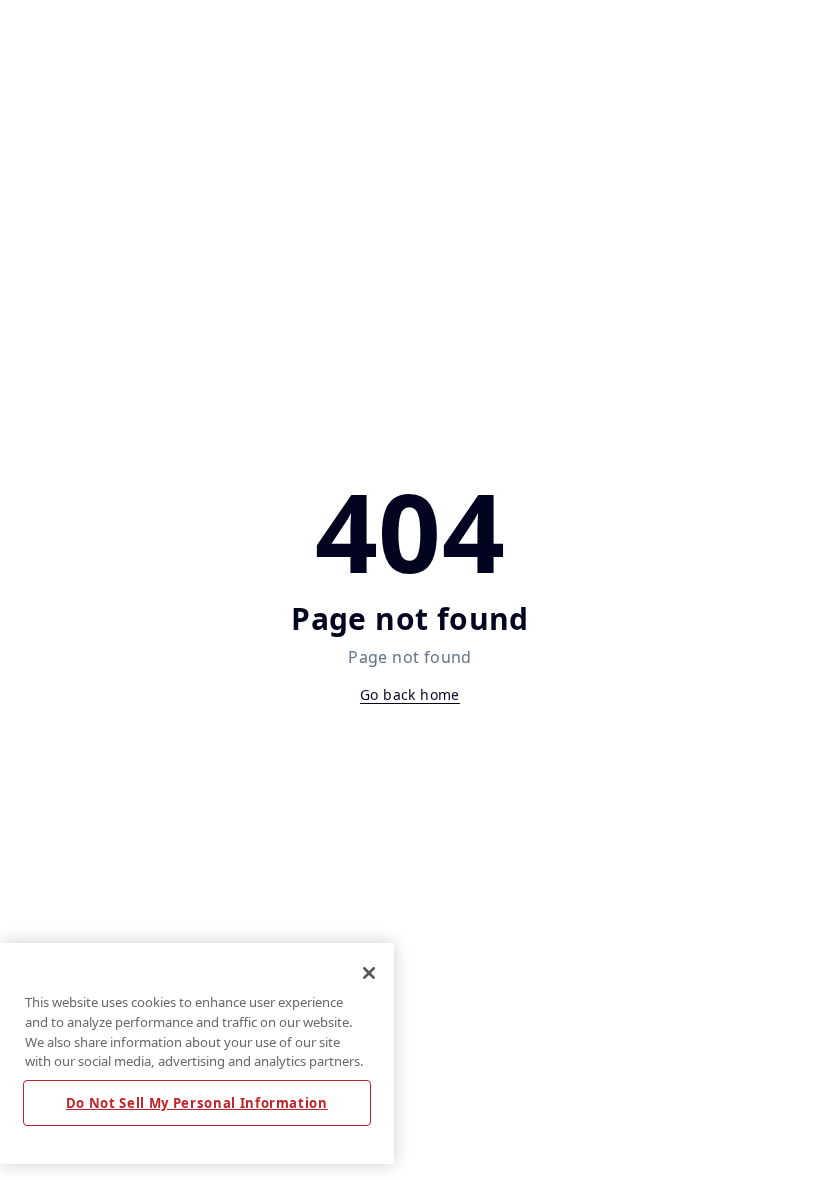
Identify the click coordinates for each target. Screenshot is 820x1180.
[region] (197, 1053)
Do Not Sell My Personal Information (197, 1103)
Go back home (410, 694)
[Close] (369, 973)
